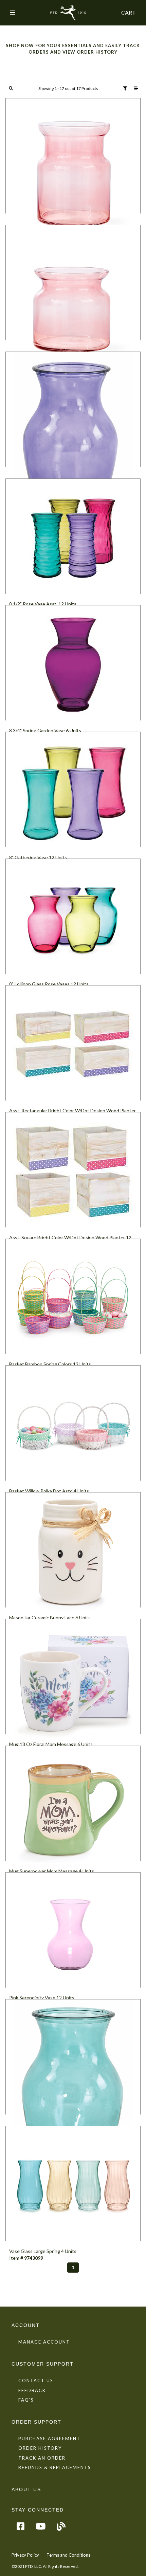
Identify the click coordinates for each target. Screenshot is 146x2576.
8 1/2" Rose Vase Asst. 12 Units (43, 604)
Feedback (32, 2390)
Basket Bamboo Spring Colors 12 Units (50, 1364)
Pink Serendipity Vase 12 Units (42, 1998)
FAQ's (26, 2400)
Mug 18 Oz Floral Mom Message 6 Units (51, 1744)
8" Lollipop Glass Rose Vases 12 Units (49, 984)
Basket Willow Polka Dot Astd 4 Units (49, 1491)
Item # (17, 2258)
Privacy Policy (25, 2555)
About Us (26, 2489)
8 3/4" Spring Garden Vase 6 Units (45, 730)
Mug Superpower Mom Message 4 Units (52, 1871)
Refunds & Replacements (55, 2467)
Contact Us (36, 2381)
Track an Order (42, 2458)
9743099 (34, 2258)
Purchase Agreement (49, 2439)
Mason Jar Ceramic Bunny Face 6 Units (50, 1618)
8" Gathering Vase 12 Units (38, 857)
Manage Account (44, 2342)
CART (129, 12)
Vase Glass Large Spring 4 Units (43, 2251)
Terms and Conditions (68, 2555)
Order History (40, 2448)
